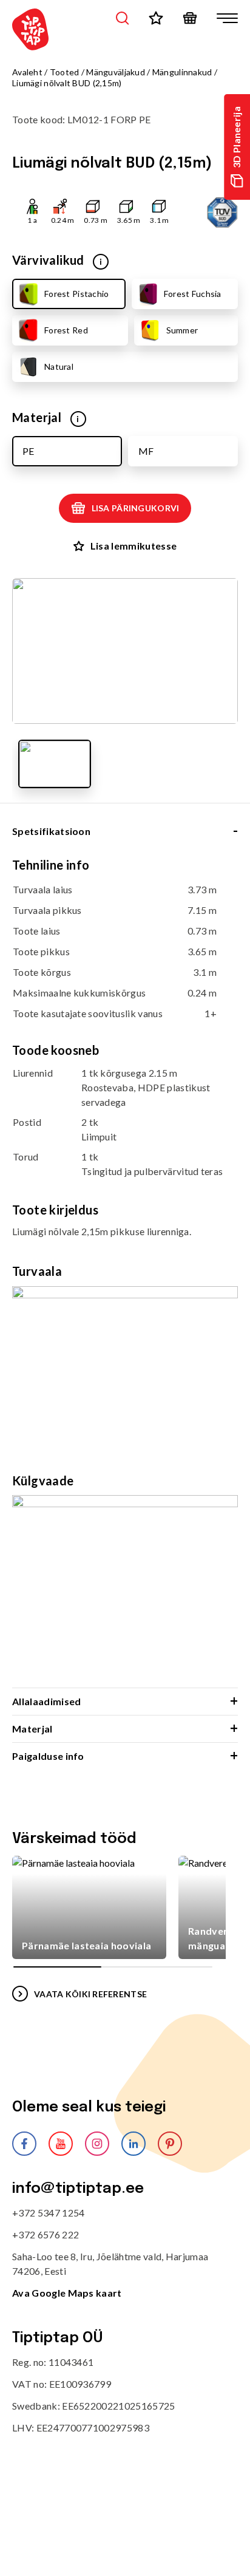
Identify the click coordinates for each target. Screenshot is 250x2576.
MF (146, 451)
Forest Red (66, 330)
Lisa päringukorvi (136, 508)
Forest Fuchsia (193, 294)
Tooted (65, 72)
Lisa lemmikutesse (133, 546)
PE (28, 451)
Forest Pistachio (76, 294)
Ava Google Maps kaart (67, 2293)
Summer (182, 330)
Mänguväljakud (116, 72)
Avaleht (27, 72)
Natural (59, 366)
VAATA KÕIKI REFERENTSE (90, 1994)
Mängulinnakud (182, 72)
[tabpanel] (125, 1273)
